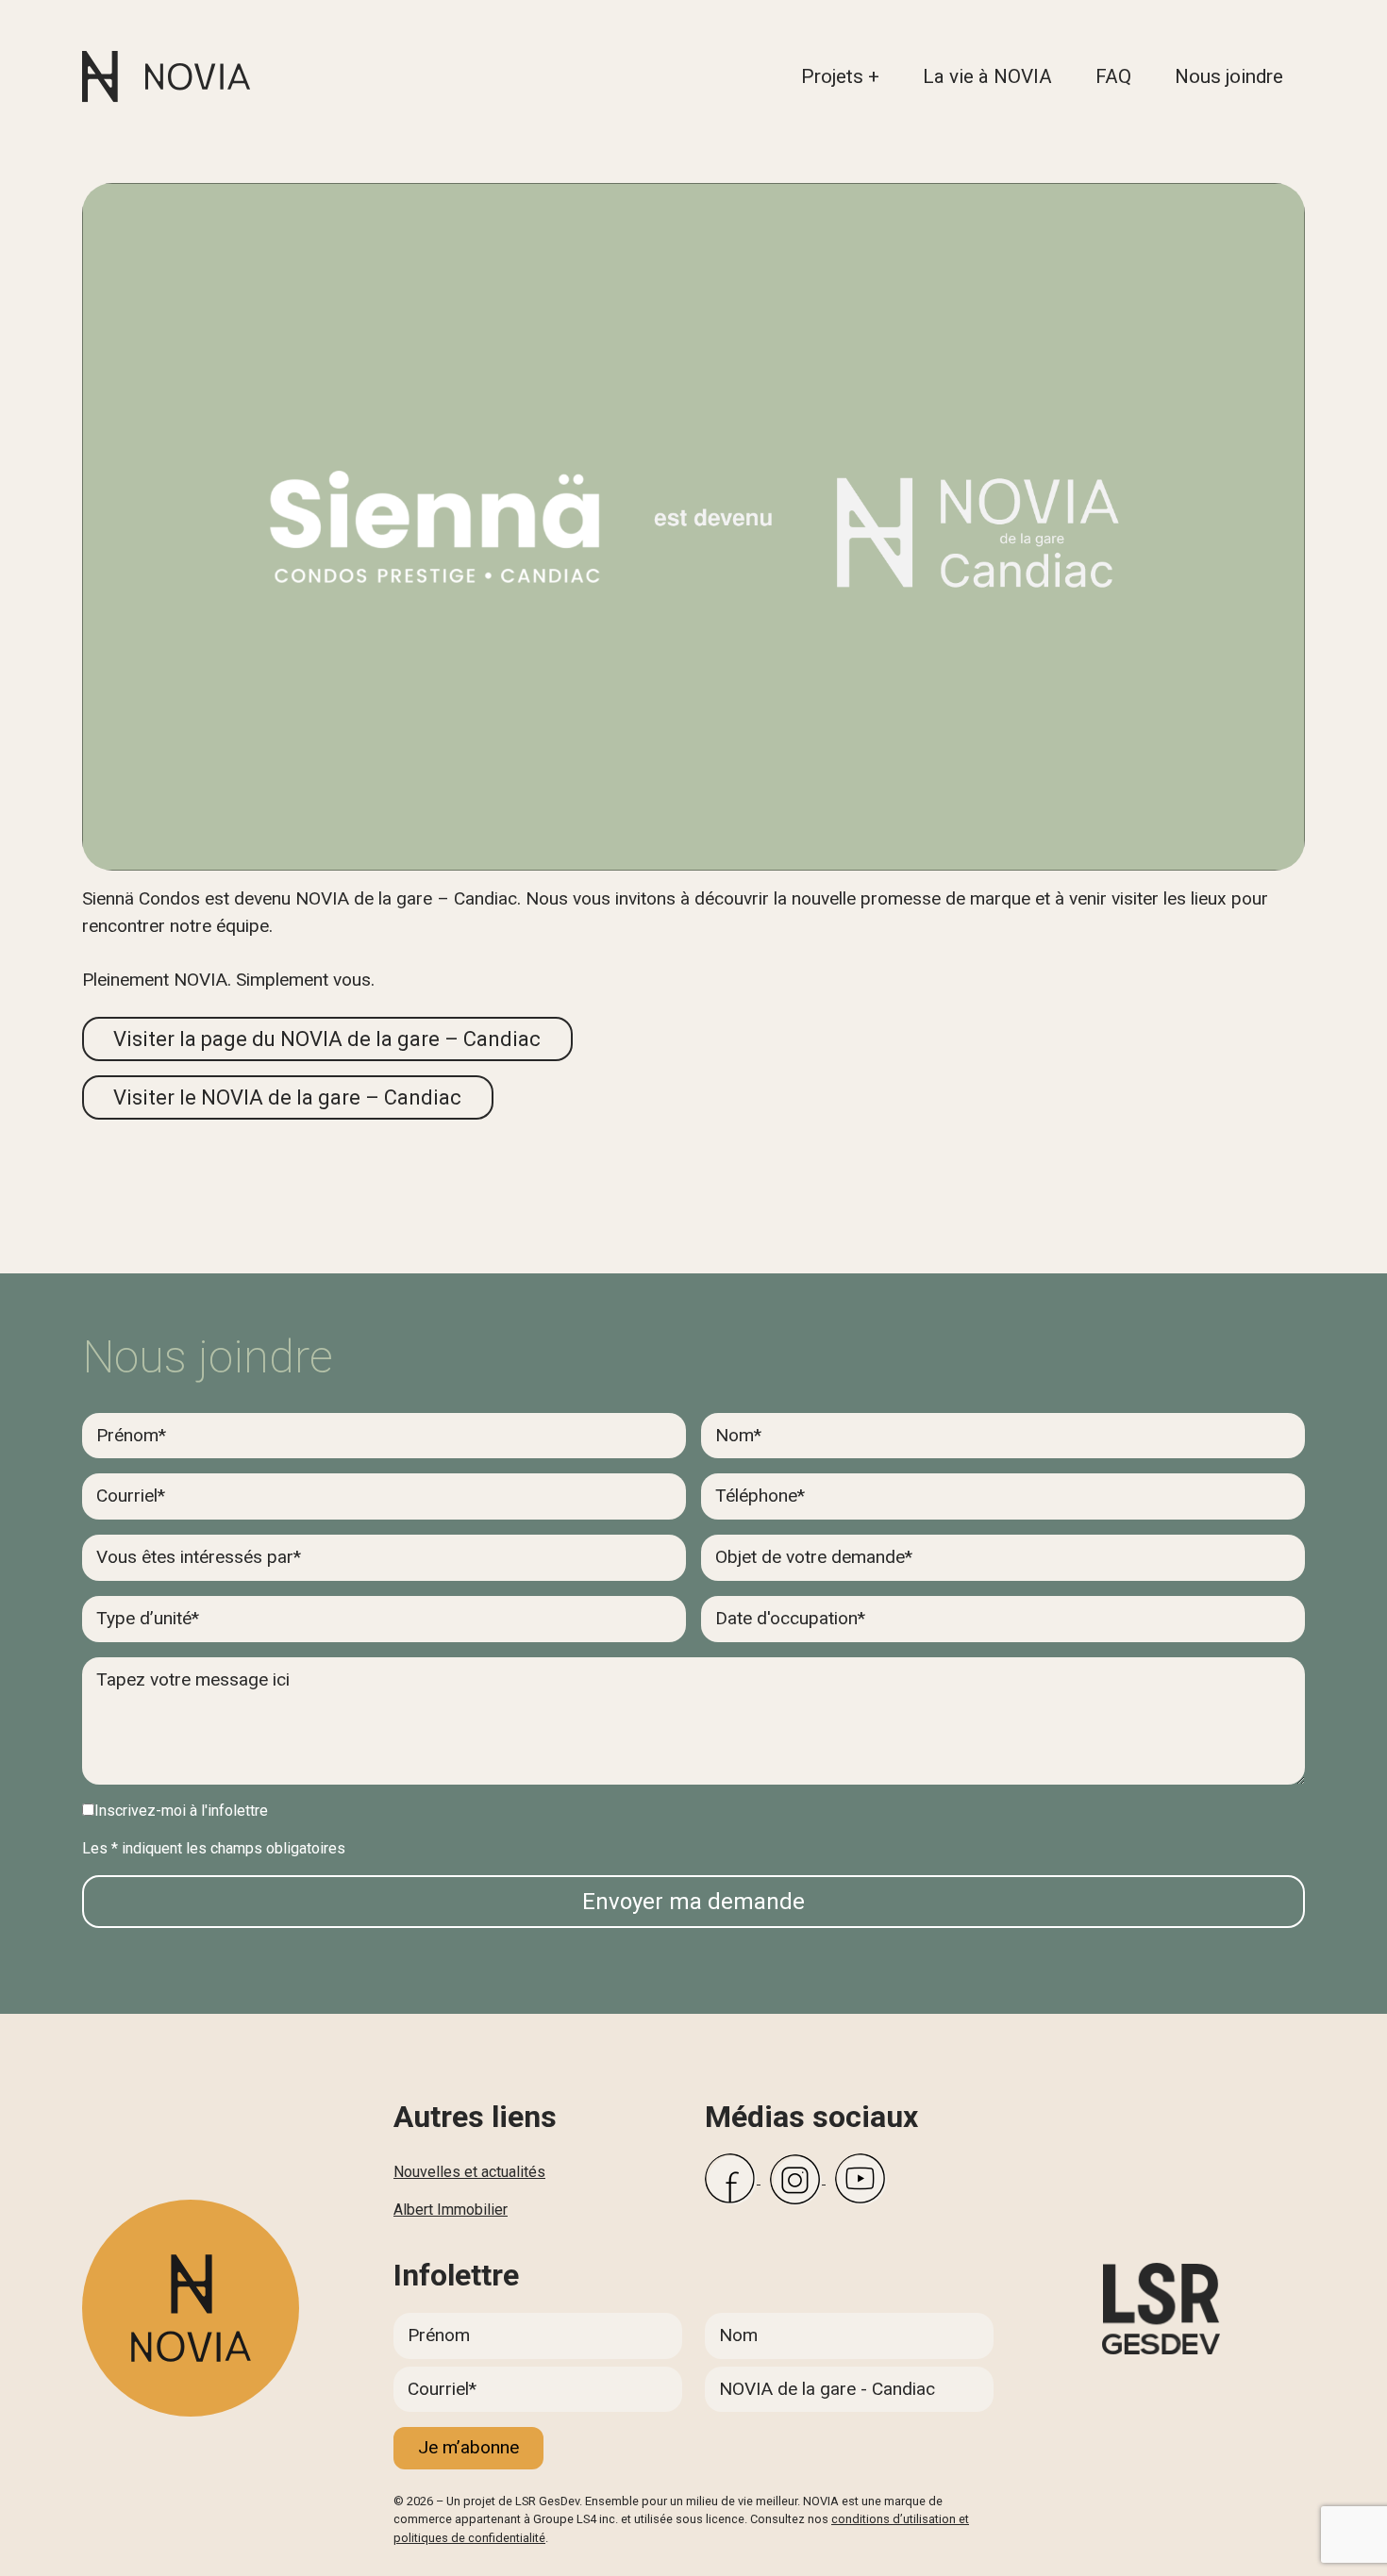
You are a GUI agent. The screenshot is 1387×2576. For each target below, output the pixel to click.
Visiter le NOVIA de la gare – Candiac (287, 1097)
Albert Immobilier (451, 2210)
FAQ (1113, 76)
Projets (832, 76)
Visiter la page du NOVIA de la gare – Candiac (327, 1039)
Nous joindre (1229, 76)
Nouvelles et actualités (469, 2172)
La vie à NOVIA (987, 76)
